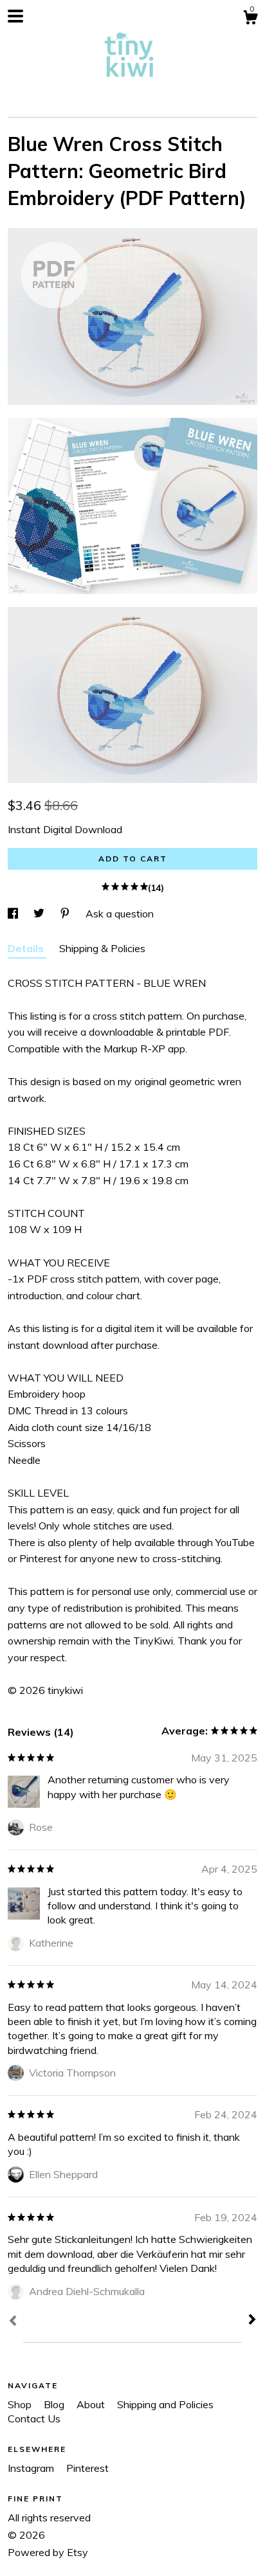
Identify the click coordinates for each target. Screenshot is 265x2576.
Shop (21, 2404)
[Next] (252, 2321)
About (92, 2404)
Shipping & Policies (102, 948)
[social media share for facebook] (14, 914)
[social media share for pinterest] (66, 914)
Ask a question (120, 914)
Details (27, 948)
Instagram (32, 2468)
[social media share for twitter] (40, 914)
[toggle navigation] (15, 16)
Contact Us (34, 2418)
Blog (55, 2404)
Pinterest (87, 2468)
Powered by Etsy (48, 2552)
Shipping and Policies (165, 2404)
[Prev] (13, 2322)
